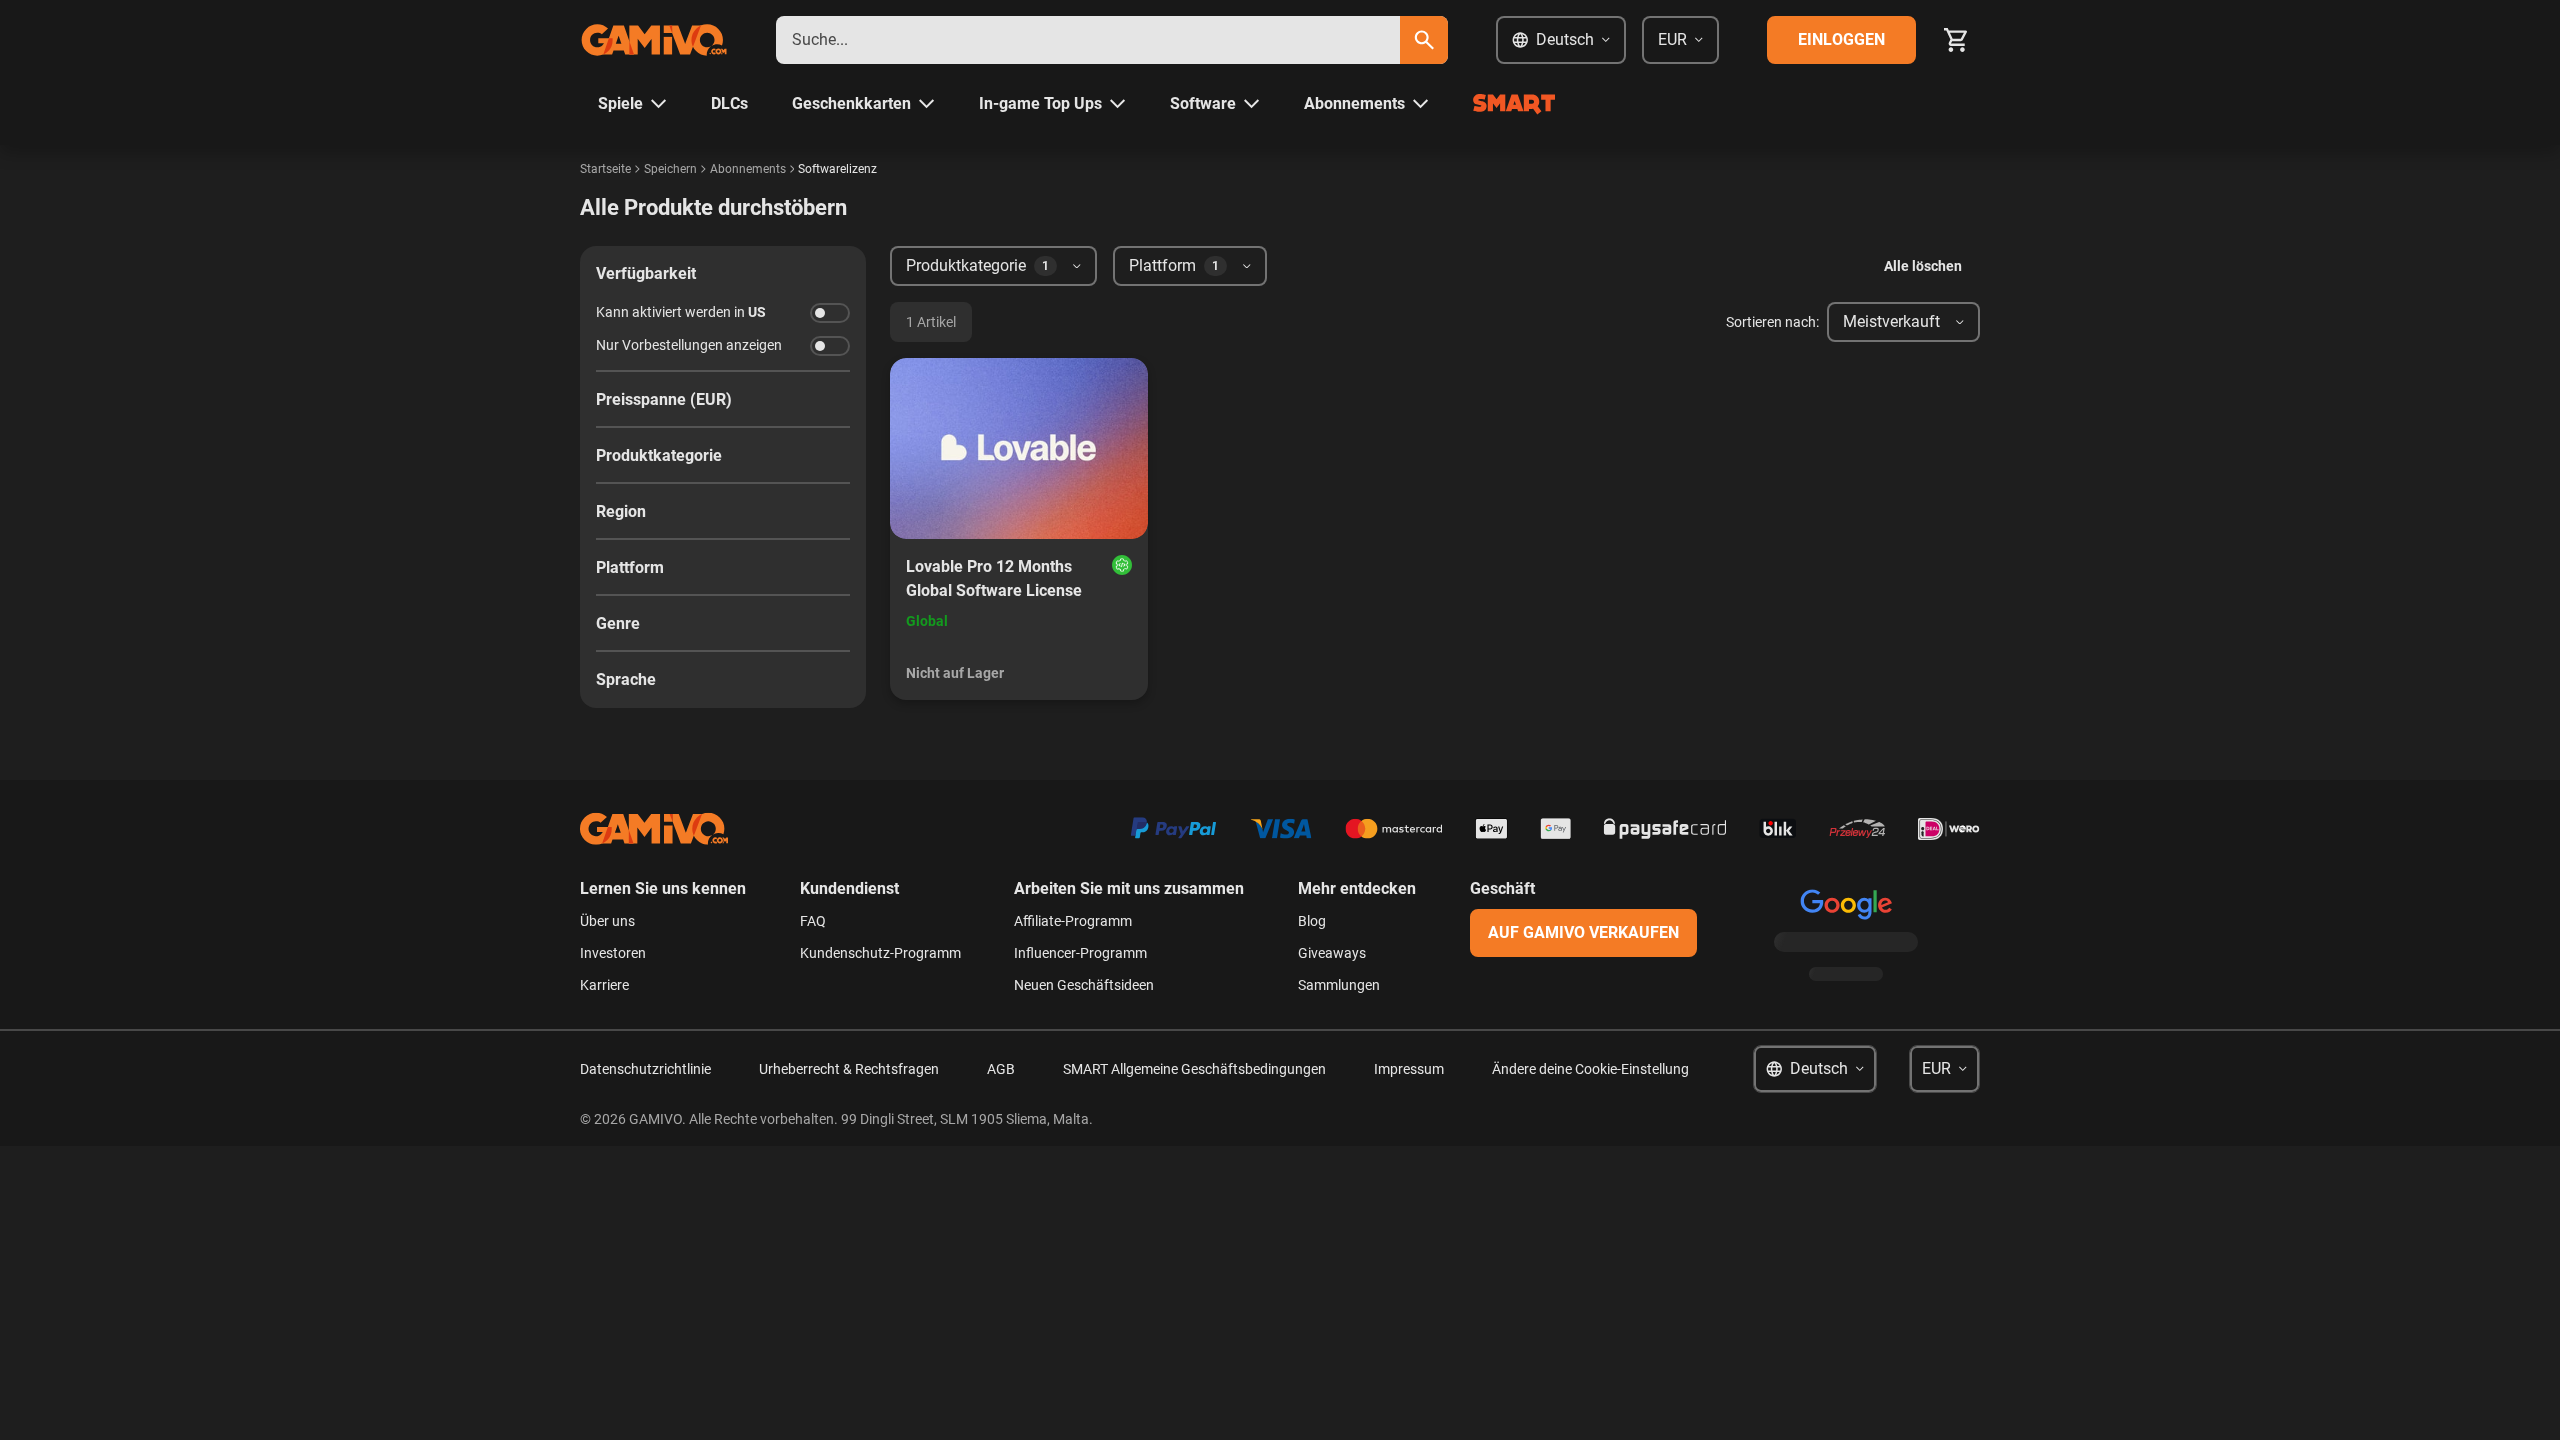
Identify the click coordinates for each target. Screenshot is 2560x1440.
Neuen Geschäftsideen (1084, 985)
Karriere (604, 985)
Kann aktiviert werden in (681, 312)
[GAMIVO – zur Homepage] (654, 40)
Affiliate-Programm (1073, 921)
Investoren (613, 953)
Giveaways (1332, 953)
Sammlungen (1339, 985)
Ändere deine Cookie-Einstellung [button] (1590, 1069)
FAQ (813, 921)
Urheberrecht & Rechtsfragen (849, 1069)
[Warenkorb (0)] (1956, 40)
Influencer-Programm (1080, 953)
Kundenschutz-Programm (880, 953)
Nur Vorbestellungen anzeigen (689, 345)
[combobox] (1088, 40)
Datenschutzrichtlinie (645, 1069)
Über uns (607, 921)
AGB (1001, 1069)
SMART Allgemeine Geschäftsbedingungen (1194, 1069)
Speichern (670, 169)
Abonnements (748, 169)
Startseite (605, 169)
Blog (1312, 921)
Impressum (1409, 1069)
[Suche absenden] (1424, 40)
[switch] (830, 313)
